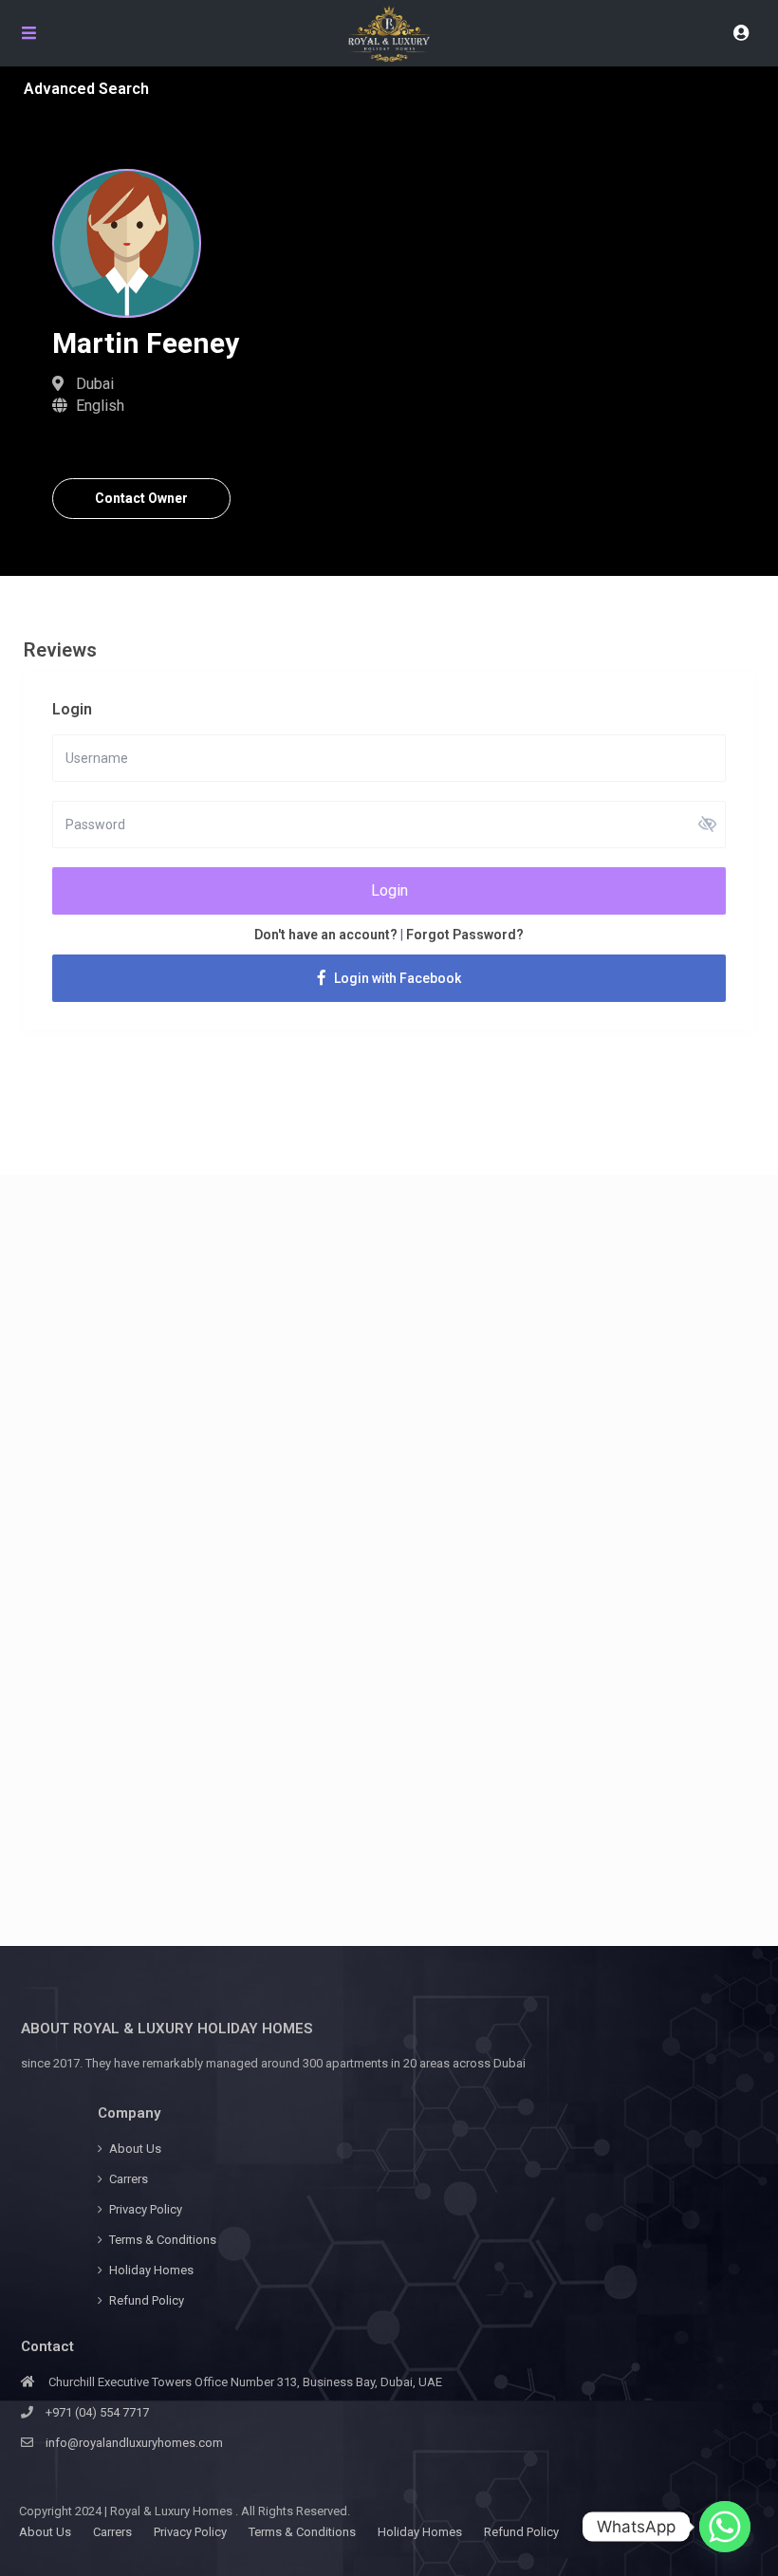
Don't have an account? (326, 935)
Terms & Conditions (163, 2240)
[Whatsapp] (725, 2527)
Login (389, 890)
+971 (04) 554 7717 (97, 2412)
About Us (135, 2149)
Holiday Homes (151, 2270)
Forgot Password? (465, 935)
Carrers (129, 2179)
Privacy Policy (146, 2209)
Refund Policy (147, 2300)
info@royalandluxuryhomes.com (134, 2443)
